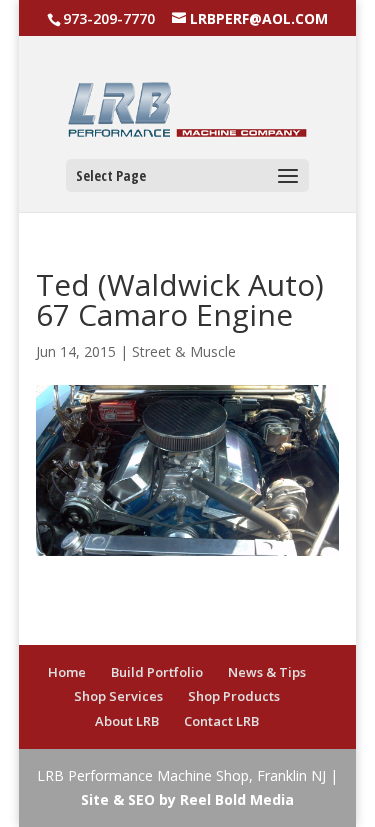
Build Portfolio (157, 672)
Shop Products (234, 696)
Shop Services (118, 696)
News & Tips (267, 672)
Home (67, 672)
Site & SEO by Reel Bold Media (187, 799)
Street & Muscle (184, 351)
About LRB (127, 721)
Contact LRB (221, 721)
